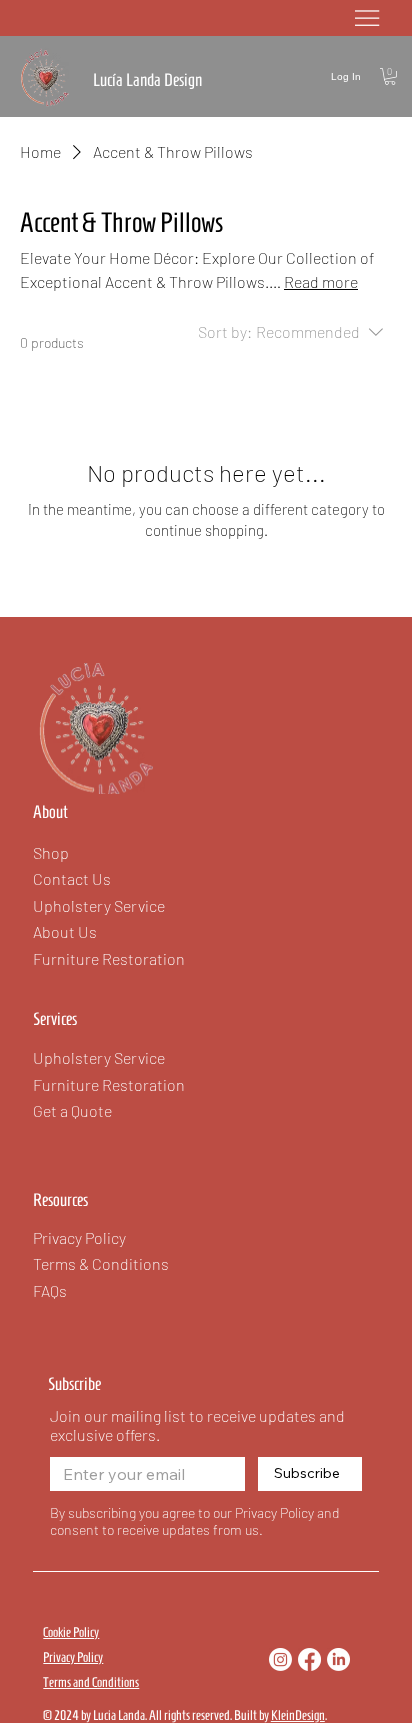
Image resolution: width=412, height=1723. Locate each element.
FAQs (50, 1290)
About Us (65, 931)
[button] (390, 76)
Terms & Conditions (101, 1263)
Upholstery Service (99, 1057)
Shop (51, 852)
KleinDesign (298, 1715)
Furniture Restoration (109, 1084)
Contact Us (72, 878)
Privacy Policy (73, 1657)
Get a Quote (72, 1110)
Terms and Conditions (91, 1682)
